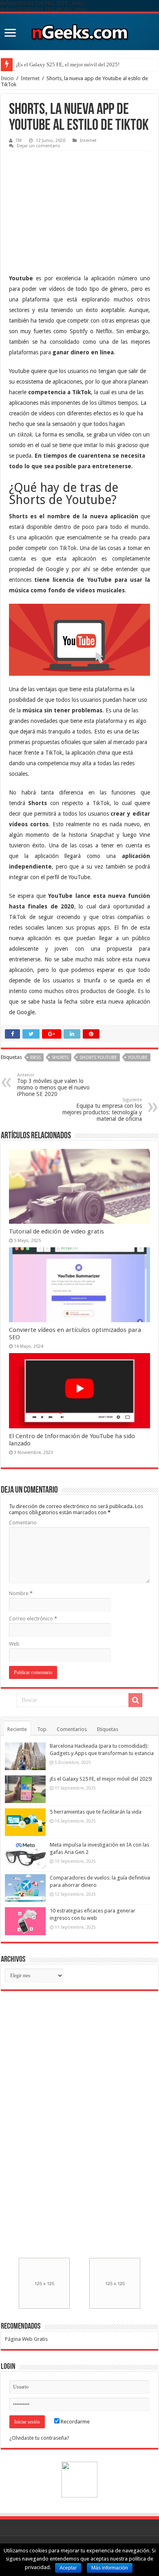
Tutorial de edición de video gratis (56, 1231)
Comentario (23, 1523)
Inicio (7, 78)
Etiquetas (108, 1729)
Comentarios (72, 1729)
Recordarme (75, 2422)
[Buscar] (135, 1700)
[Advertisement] (70, 206)
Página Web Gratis (26, 2339)
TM (19, 141)
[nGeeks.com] (79, 30)
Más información (110, 2568)
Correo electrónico (33, 1619)
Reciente (17, 1729)
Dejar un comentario (39, 146)
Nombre (21, 1593)
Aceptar (68, 2568)
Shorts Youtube (98, 1058)
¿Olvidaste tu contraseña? (39, 2438)
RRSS (35, 1058)
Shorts (60, 1058)
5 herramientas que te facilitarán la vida (96, 1812)
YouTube (138, 1058)
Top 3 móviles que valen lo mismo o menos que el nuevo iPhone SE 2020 (53, 1085)
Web (14, 1644)
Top (42, 1729)
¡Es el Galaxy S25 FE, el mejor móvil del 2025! (68, 64)
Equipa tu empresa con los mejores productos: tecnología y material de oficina (102, 1110)
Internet (30, 78)
